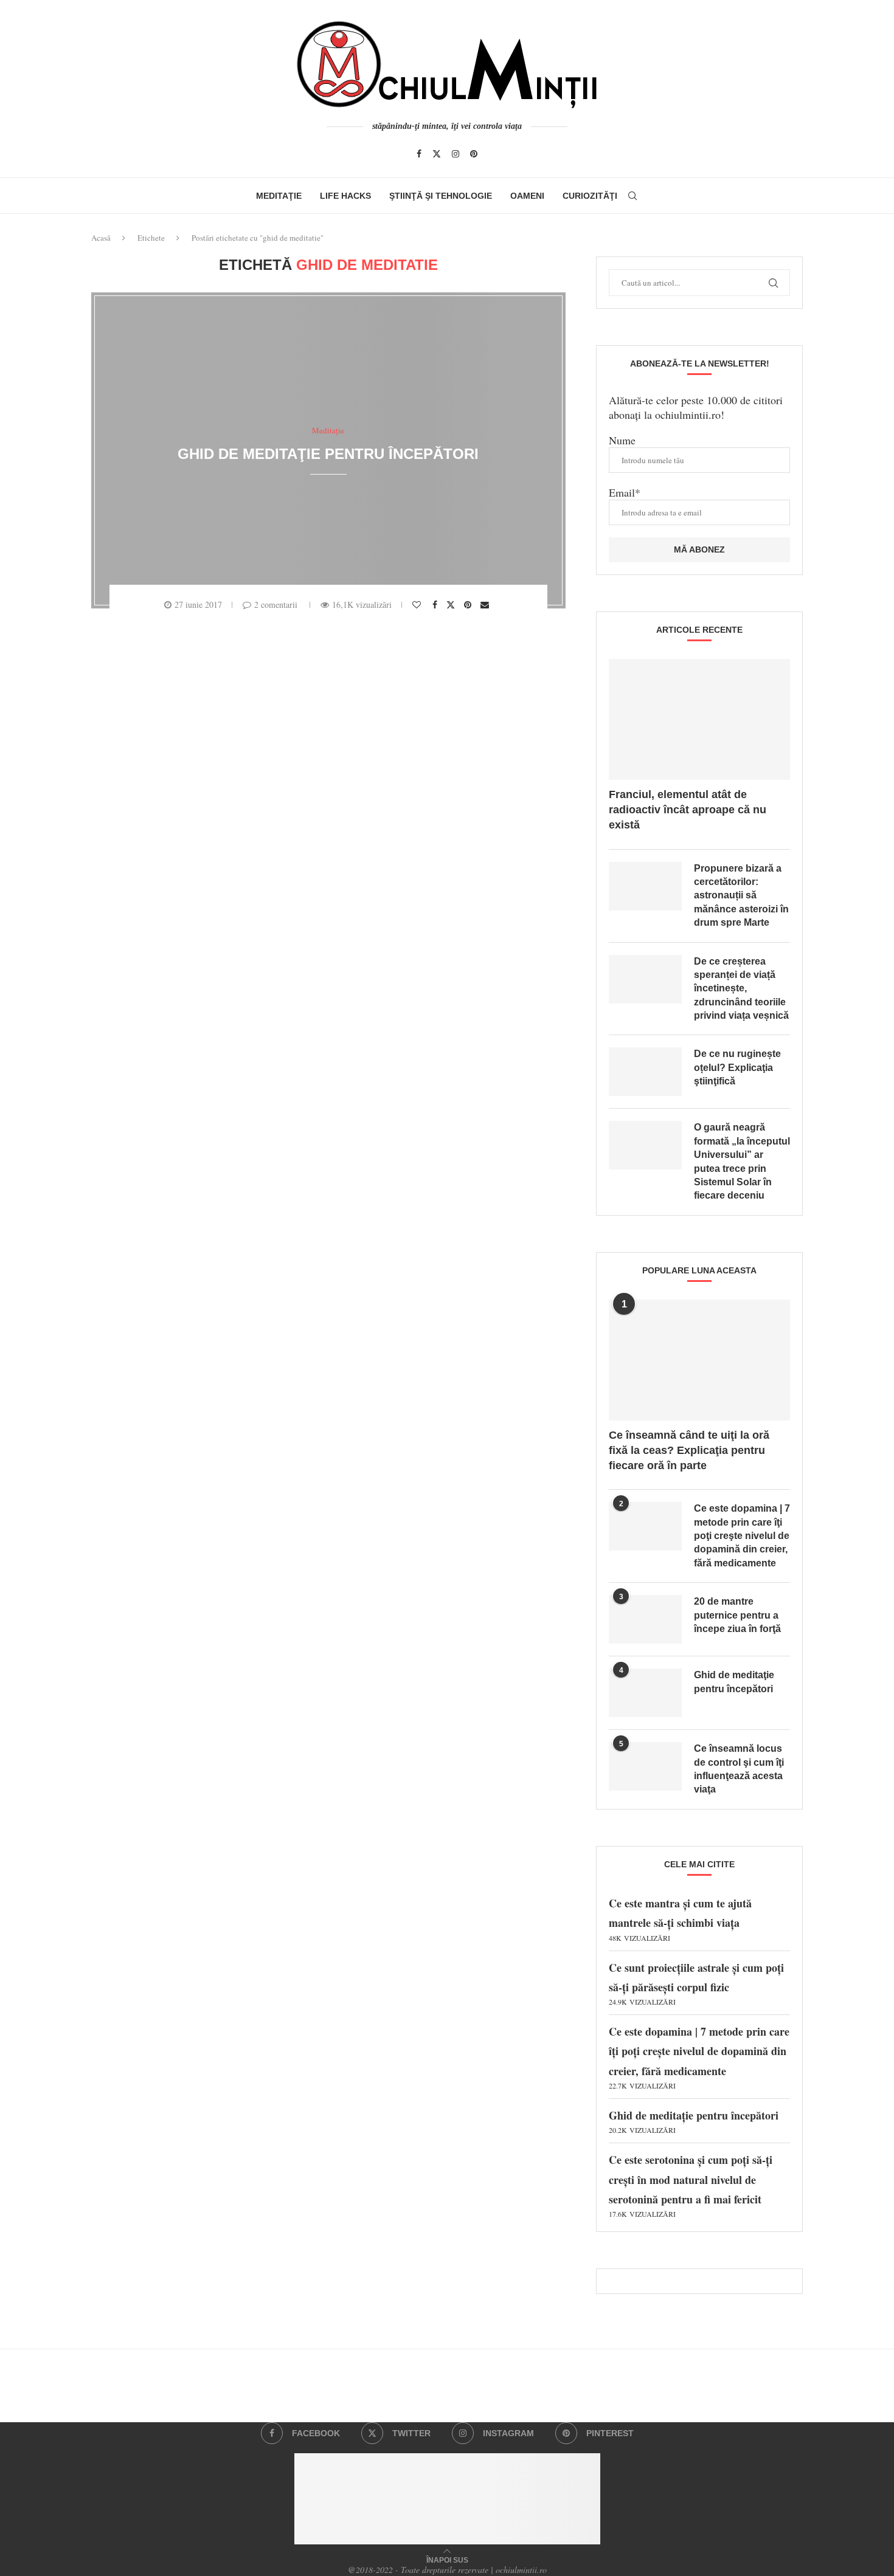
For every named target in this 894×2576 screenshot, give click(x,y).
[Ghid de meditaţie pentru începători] (645, 1693)
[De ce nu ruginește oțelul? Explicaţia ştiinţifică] (645, 1072)
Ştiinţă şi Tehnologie (441, 196)
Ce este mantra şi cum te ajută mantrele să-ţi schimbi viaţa (680, 1919)
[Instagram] (456, 154)
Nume (622, 440)
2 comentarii (276, 604)
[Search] (632, 196)
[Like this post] (418, 605)
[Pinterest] (474, 154)
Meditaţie (279, 196)
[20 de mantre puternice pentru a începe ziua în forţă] (645, 1619)
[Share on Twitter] (452, 604)
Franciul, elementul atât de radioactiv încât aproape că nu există (688, 810)
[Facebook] (419, 154)
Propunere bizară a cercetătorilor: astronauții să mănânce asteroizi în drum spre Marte (741, 896)
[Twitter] (437, 154)
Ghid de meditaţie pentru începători (328, 454)
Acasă (101, 238)
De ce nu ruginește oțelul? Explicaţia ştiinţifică (737, 1067)
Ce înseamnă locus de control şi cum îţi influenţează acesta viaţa (739, 1769)
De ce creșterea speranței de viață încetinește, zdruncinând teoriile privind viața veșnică (741, 989)
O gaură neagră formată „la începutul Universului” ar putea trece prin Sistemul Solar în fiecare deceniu (742, 1161)
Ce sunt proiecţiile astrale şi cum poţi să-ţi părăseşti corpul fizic (696, 1983)
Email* (625, 492)
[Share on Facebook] (436, 605)
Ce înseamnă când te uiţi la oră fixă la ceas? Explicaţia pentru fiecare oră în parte (689, 1450)
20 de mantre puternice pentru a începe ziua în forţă (737, 1615)
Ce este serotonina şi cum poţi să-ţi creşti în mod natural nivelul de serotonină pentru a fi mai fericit (691, 2185)
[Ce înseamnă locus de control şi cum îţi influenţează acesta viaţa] (645, 1766)
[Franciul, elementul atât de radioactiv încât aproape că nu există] (699, 719)
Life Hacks (345, 196)
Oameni (527, 196)
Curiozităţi (590, 196)
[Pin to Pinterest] (469, 605)
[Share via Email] (486, 605)
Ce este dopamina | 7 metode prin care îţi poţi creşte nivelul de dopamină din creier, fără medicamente (742, 1536)
